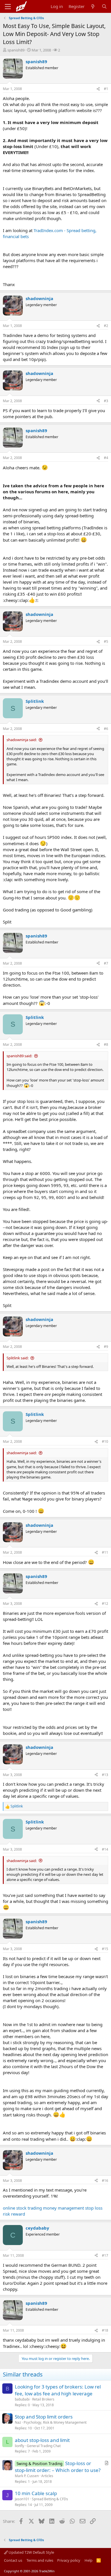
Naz (18, 2422)
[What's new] (93, 6)
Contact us (13, 2560)
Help (89, 2560)
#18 (105, 2330)
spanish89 (16, 50)
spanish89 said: (19, 1056)
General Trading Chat (44, 2446)
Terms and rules (40, 2560)
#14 (105, 1849)
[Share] (98, 89)
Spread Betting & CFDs (50, 2499)
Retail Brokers (43, 2399)
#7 (106, 963)
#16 (105, 2181)
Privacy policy (69, 2560)
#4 (106, 458)
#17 (105, 2255)
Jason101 (22, 2499)
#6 (106, 729)
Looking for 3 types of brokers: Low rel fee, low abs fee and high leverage (58, 2390)
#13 (105, 1775)
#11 (105, 1552)
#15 (105, 1949)
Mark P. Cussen (27, 2476)
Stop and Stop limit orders (44, 2417)
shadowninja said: (22, 740)
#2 (106, 326)
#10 (105, 1441)
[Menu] (8, 7)
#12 (105, 1604)
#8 (106, 1044)
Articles (47, 2476)
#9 (106, 1347)
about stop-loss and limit (42, 2440)
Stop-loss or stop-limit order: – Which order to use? (58, 2467)
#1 (106, 89)
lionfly (19, 2446)
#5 (106, 641)
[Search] (104, 6)
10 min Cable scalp (36, 2493)
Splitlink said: (18, 1358)
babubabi (22, 2399)
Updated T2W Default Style (31, 2552)
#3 (106, 401)
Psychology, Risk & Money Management (55, 2422)
